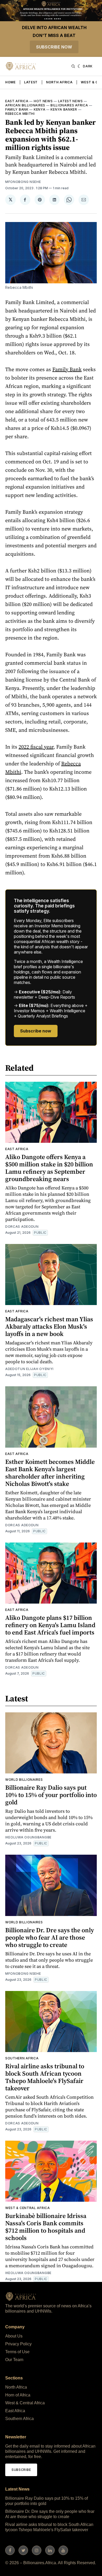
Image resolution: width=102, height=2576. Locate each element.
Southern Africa (22, 2058)
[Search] (73, 66)
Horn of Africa (18, 2395)
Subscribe (21, 2470)
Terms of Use (17, 2352)
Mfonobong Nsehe (23, 182)
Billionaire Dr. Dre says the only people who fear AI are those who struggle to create (50, 1937)
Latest (31, 82)
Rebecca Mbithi (20, 114)
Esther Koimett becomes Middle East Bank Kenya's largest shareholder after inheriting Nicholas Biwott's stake (50, 1473)
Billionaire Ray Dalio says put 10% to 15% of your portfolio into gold (51, 1795)
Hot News (43, 101)
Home (10, 82)
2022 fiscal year (36, 747)
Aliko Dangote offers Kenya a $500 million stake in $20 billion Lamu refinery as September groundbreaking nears (49, 1168)
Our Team (14, 2360)
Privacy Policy (18, 2344)
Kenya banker (64, 109)
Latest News (70, 101)
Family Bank (17, 109)
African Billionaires (25, 105)
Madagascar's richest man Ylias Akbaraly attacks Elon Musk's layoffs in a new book (49, 1326)
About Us (14, 2336)
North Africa (59, 82)
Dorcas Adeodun (22, 1227)
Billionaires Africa (69, 105)
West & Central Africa (28, 2208)
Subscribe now (54, 47)
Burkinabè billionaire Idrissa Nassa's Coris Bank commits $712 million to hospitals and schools (46, 2227)
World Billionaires (24, 1780)
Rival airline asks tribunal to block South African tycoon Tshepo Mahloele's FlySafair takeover (45, 2077)
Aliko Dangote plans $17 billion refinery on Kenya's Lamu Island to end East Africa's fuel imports (50, 1625)
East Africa (17, 101)
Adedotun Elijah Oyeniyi (29, 1369)
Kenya (40, 109)
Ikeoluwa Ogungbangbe (28, 1837)
